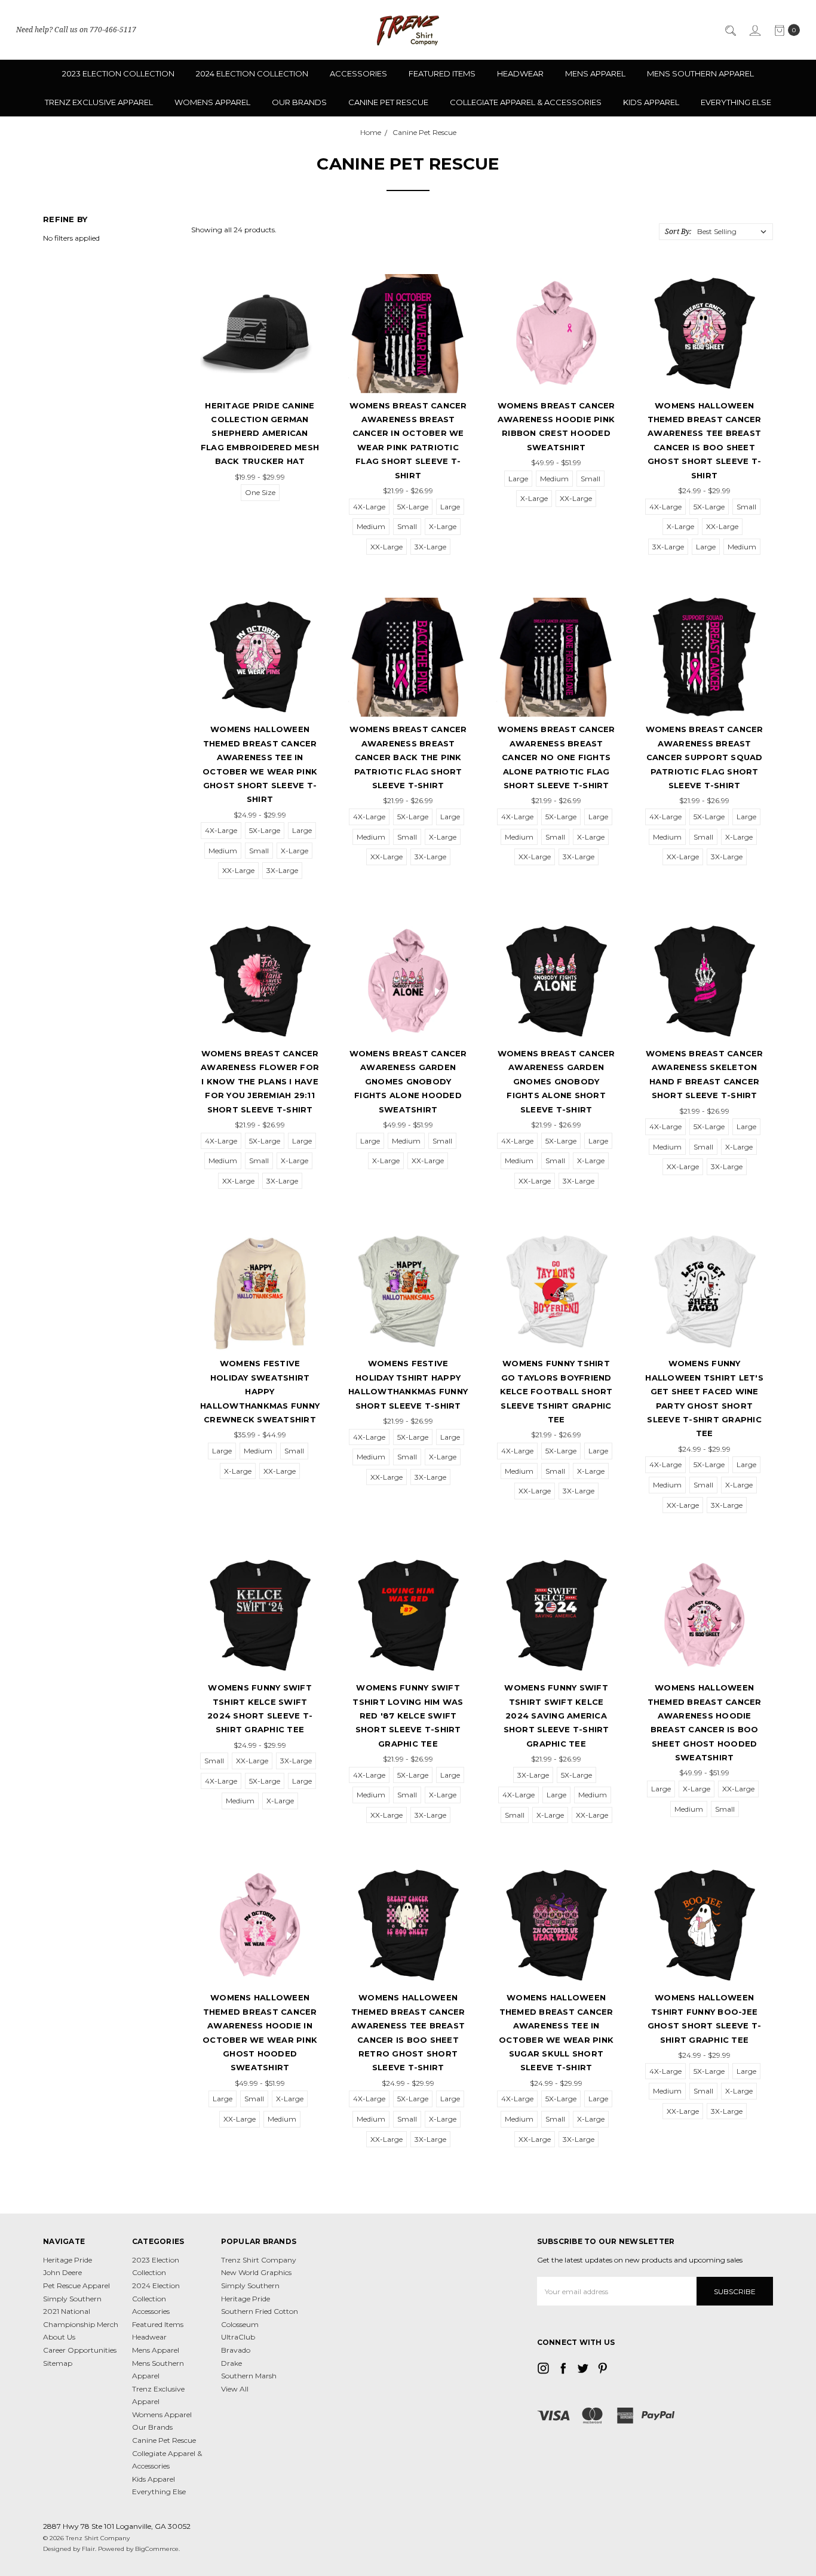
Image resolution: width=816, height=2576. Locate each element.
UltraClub (238, 2337)
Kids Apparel (651, 102)
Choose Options (260, 372)
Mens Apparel (595, 73)
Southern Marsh (249, 2376)
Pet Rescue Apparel (76, 2285)
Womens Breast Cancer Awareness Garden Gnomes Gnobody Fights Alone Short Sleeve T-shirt (556, 1081)
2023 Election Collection (118, 73)
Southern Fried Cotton (260, 2311)
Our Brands (299, 102)
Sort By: (678, 231)
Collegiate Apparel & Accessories (526, 102)
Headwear (520, 73)
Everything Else (736, 102)
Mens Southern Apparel (700, 73)
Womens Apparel (212, 102)
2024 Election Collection (252, 73)
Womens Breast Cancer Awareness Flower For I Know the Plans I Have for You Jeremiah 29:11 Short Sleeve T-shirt (260, 1081)
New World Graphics (256, 2272)
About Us (59, 2337)
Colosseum (240, 2324)
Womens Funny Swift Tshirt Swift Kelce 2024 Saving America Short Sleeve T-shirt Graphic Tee (556, 1716)
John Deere (62, 2272)
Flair (88, 2549)
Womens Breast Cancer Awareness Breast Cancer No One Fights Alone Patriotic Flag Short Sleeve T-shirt (556, 757)
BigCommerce (157, 2549)
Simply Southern (72, 2299)
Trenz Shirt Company (259, 2260)
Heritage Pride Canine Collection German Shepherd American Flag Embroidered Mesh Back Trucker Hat (260, 434)
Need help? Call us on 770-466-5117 (76, 30)
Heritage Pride (68, 2260)
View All (235, 2389)
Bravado (236, 2350)
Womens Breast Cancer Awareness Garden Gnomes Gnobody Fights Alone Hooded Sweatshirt (408, 1081)
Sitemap (58, 2363)
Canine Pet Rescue (388, 102)
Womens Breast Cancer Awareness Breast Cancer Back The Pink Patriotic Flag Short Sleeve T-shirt (408, 757)
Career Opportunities (80, 2350)
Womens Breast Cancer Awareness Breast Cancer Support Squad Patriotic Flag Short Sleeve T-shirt (705, 757)
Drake (231, 2363)
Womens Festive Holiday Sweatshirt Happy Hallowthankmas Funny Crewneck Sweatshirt (260, 1391)
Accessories (358, 73)
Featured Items (442, 73)
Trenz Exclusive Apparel (99, 102)
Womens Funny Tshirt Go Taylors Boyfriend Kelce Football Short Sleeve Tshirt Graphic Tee (556, 1391)
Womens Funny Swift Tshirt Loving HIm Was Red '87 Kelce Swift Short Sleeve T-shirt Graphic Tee (408, 1716)
